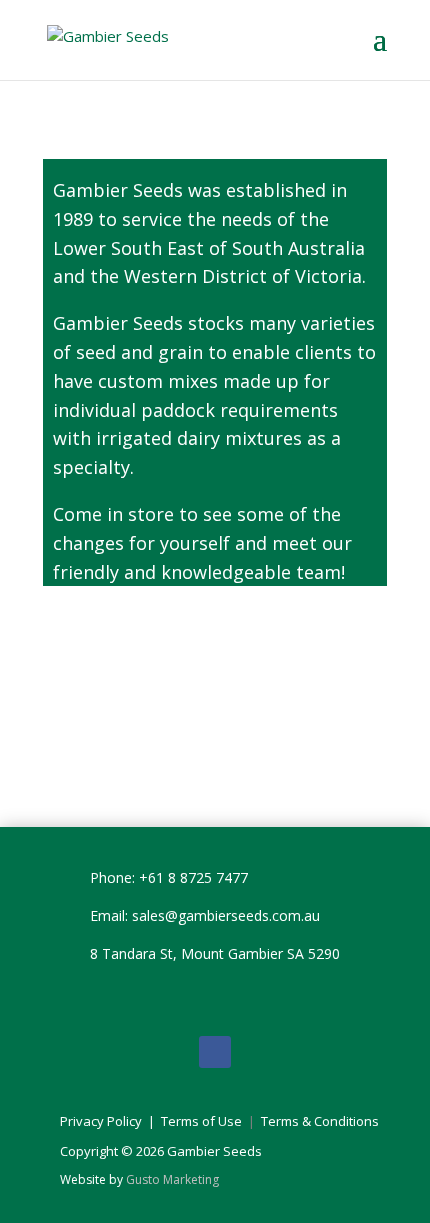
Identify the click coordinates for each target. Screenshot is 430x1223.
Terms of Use (203, 1121)
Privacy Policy (101, 1121)
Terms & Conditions (320, 1121)
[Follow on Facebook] (215, 1052)
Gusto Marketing (172, 1179)
